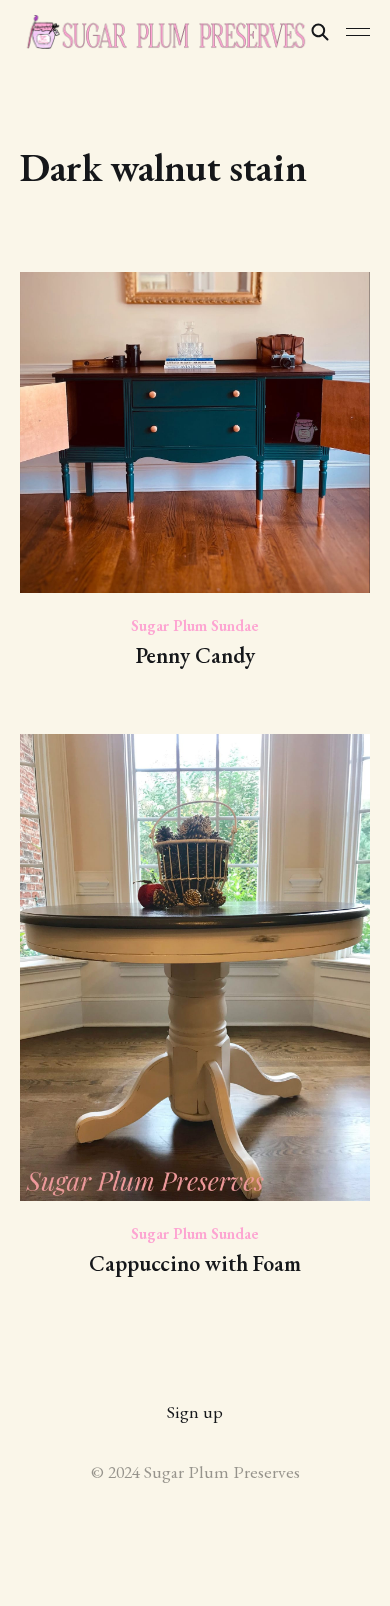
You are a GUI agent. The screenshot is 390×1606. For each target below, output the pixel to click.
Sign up (195, 1411)
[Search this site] (320, 32)
